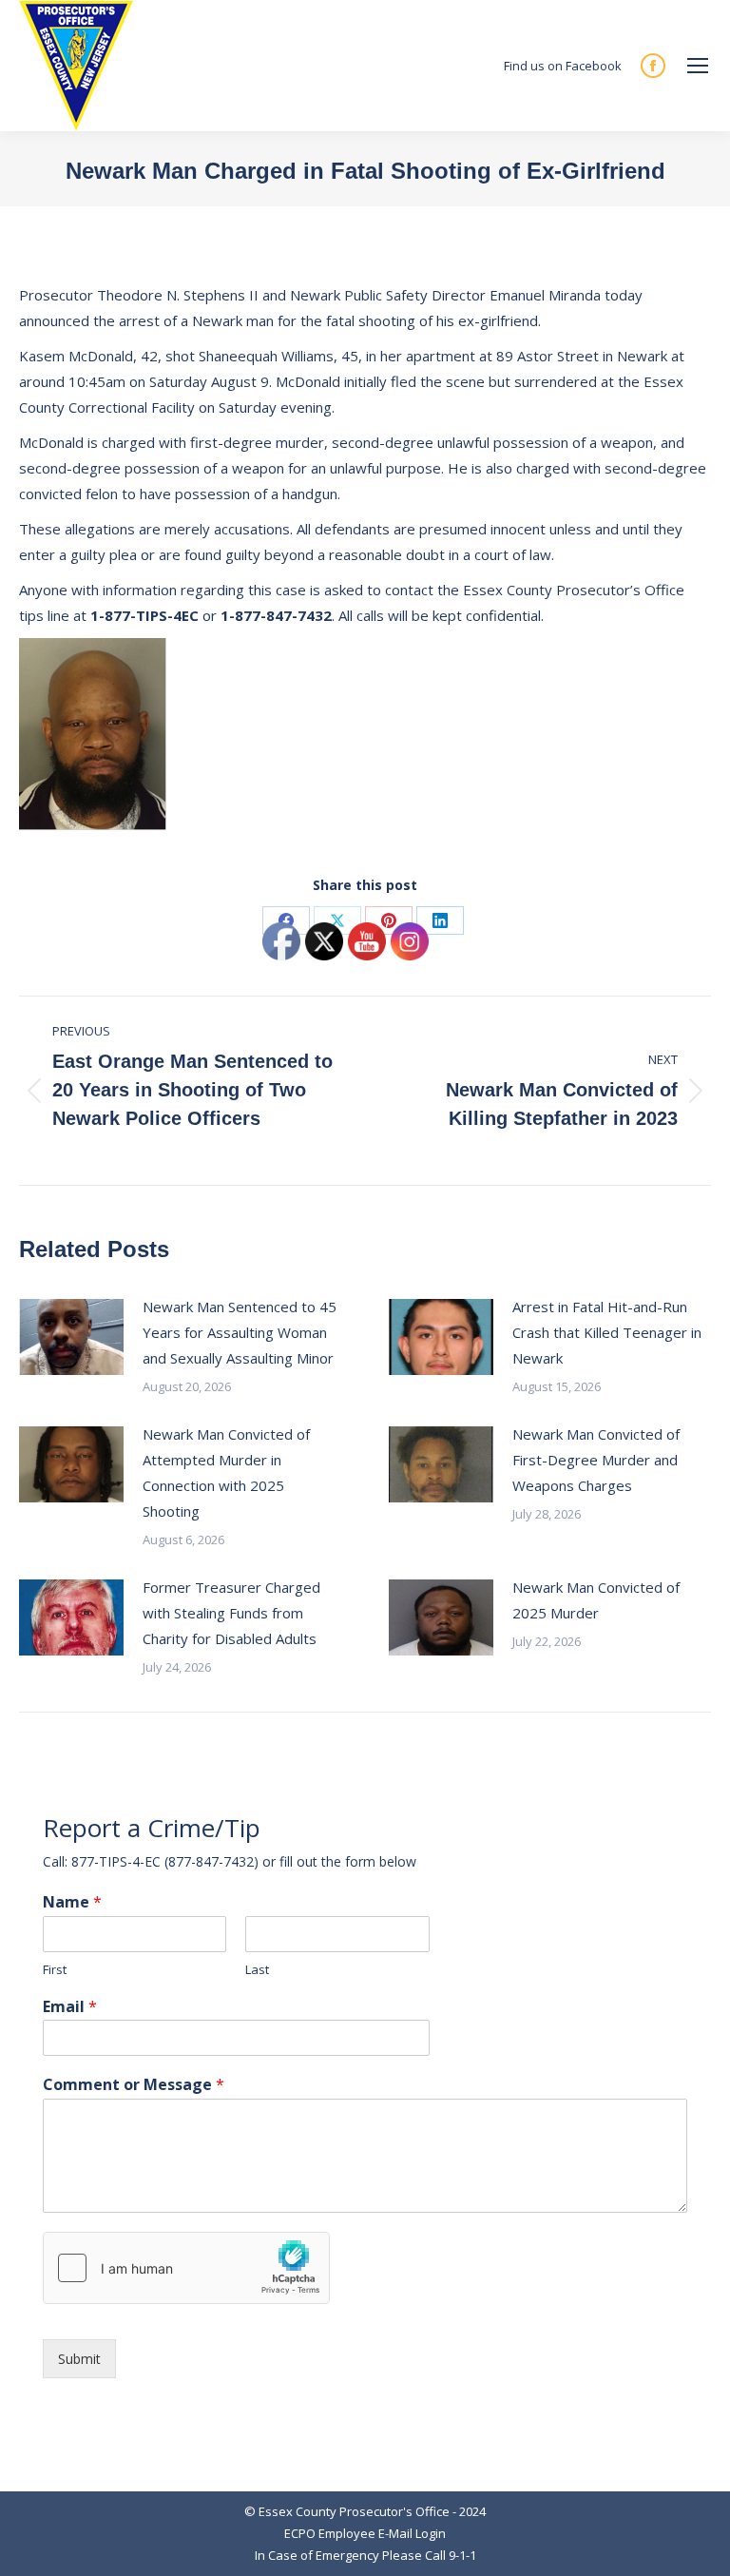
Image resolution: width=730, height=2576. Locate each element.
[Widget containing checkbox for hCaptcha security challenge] (186, 2268)
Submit (79, 2359)
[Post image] (71, 1337)
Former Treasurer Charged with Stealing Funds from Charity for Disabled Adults (231, 1613)
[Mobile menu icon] (698, 66)
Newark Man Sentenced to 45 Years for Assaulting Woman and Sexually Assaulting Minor (240, 1332)
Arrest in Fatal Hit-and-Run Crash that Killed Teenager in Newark (607, 1332)
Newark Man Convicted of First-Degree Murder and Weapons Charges (596, 1460)
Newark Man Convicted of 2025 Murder (596, 1600)
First (55, 1970)
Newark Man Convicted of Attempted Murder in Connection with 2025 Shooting (226, 1472)
